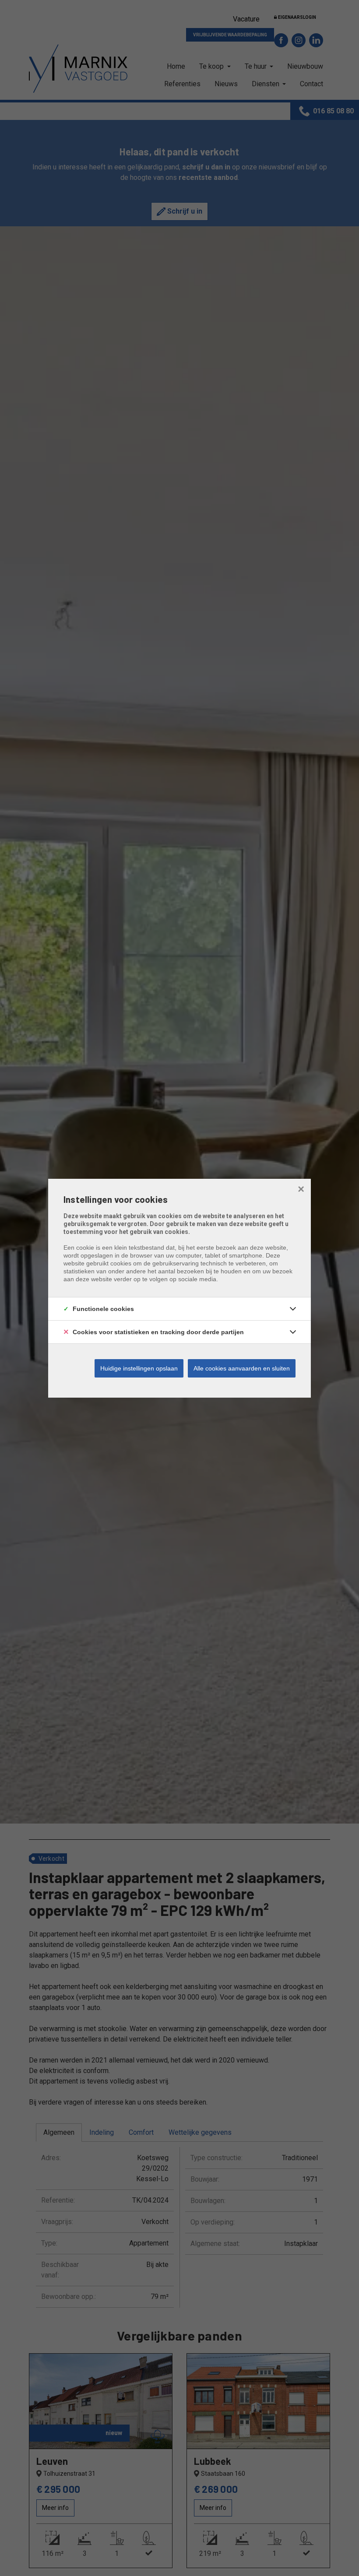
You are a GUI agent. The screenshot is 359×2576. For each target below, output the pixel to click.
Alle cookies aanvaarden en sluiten (242, 1368)
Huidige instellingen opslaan (139, 1368)
